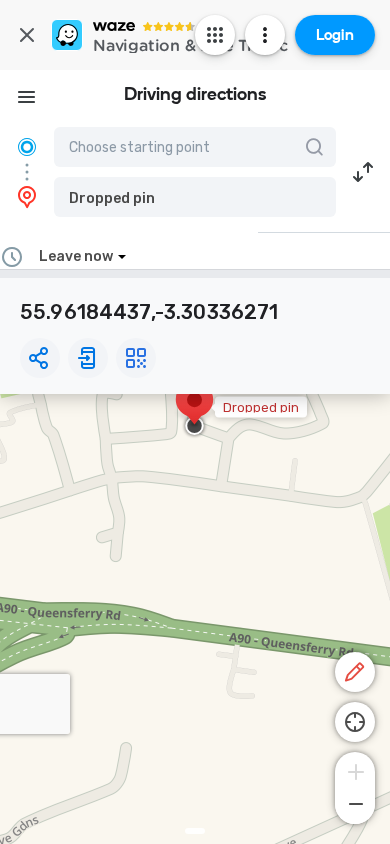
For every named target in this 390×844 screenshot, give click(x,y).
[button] (195, 197)
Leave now (76, 256)
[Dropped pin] (194, 410)
